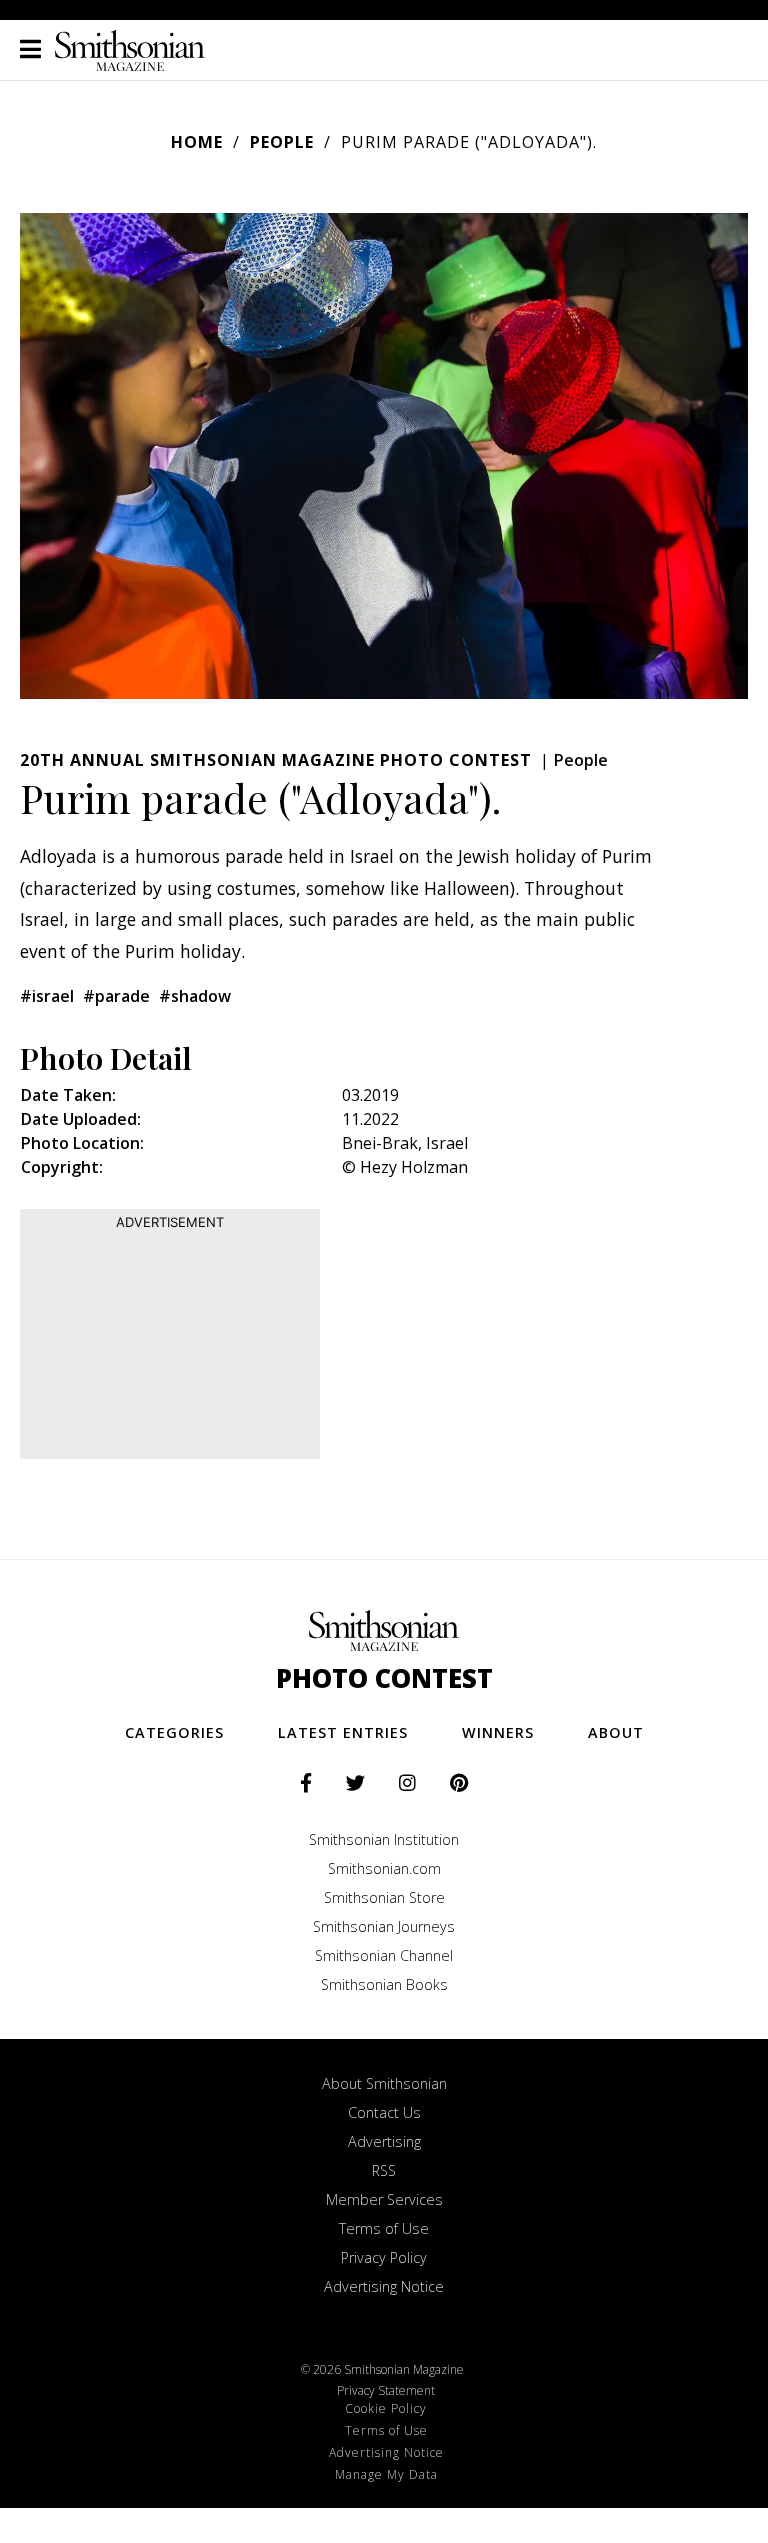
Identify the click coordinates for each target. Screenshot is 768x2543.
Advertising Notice (384, 2286)
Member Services (384, 2199)
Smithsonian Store (384, 1897)
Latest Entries (343, 1732)
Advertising (384, 2141)
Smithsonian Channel (384, 1955)
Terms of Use (384, 2228)
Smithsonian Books (384, 1984)
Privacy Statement (386, 2390)
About (616, 1732)
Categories (174, 1732)
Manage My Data (386, 2474)
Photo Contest (384, 1678)
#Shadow (195, 996)
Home (197, 142)
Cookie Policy (386, 2408)
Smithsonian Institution (384, 1839)
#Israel (47, 996)
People (282, 142)
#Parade (116, 996)
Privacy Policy (384, 2257)
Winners (498, 1732)
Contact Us (384, 2112)
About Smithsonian (384, 2083)
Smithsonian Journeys (384, 1926)
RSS (384, 2170)
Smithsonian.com (384, 1868)
